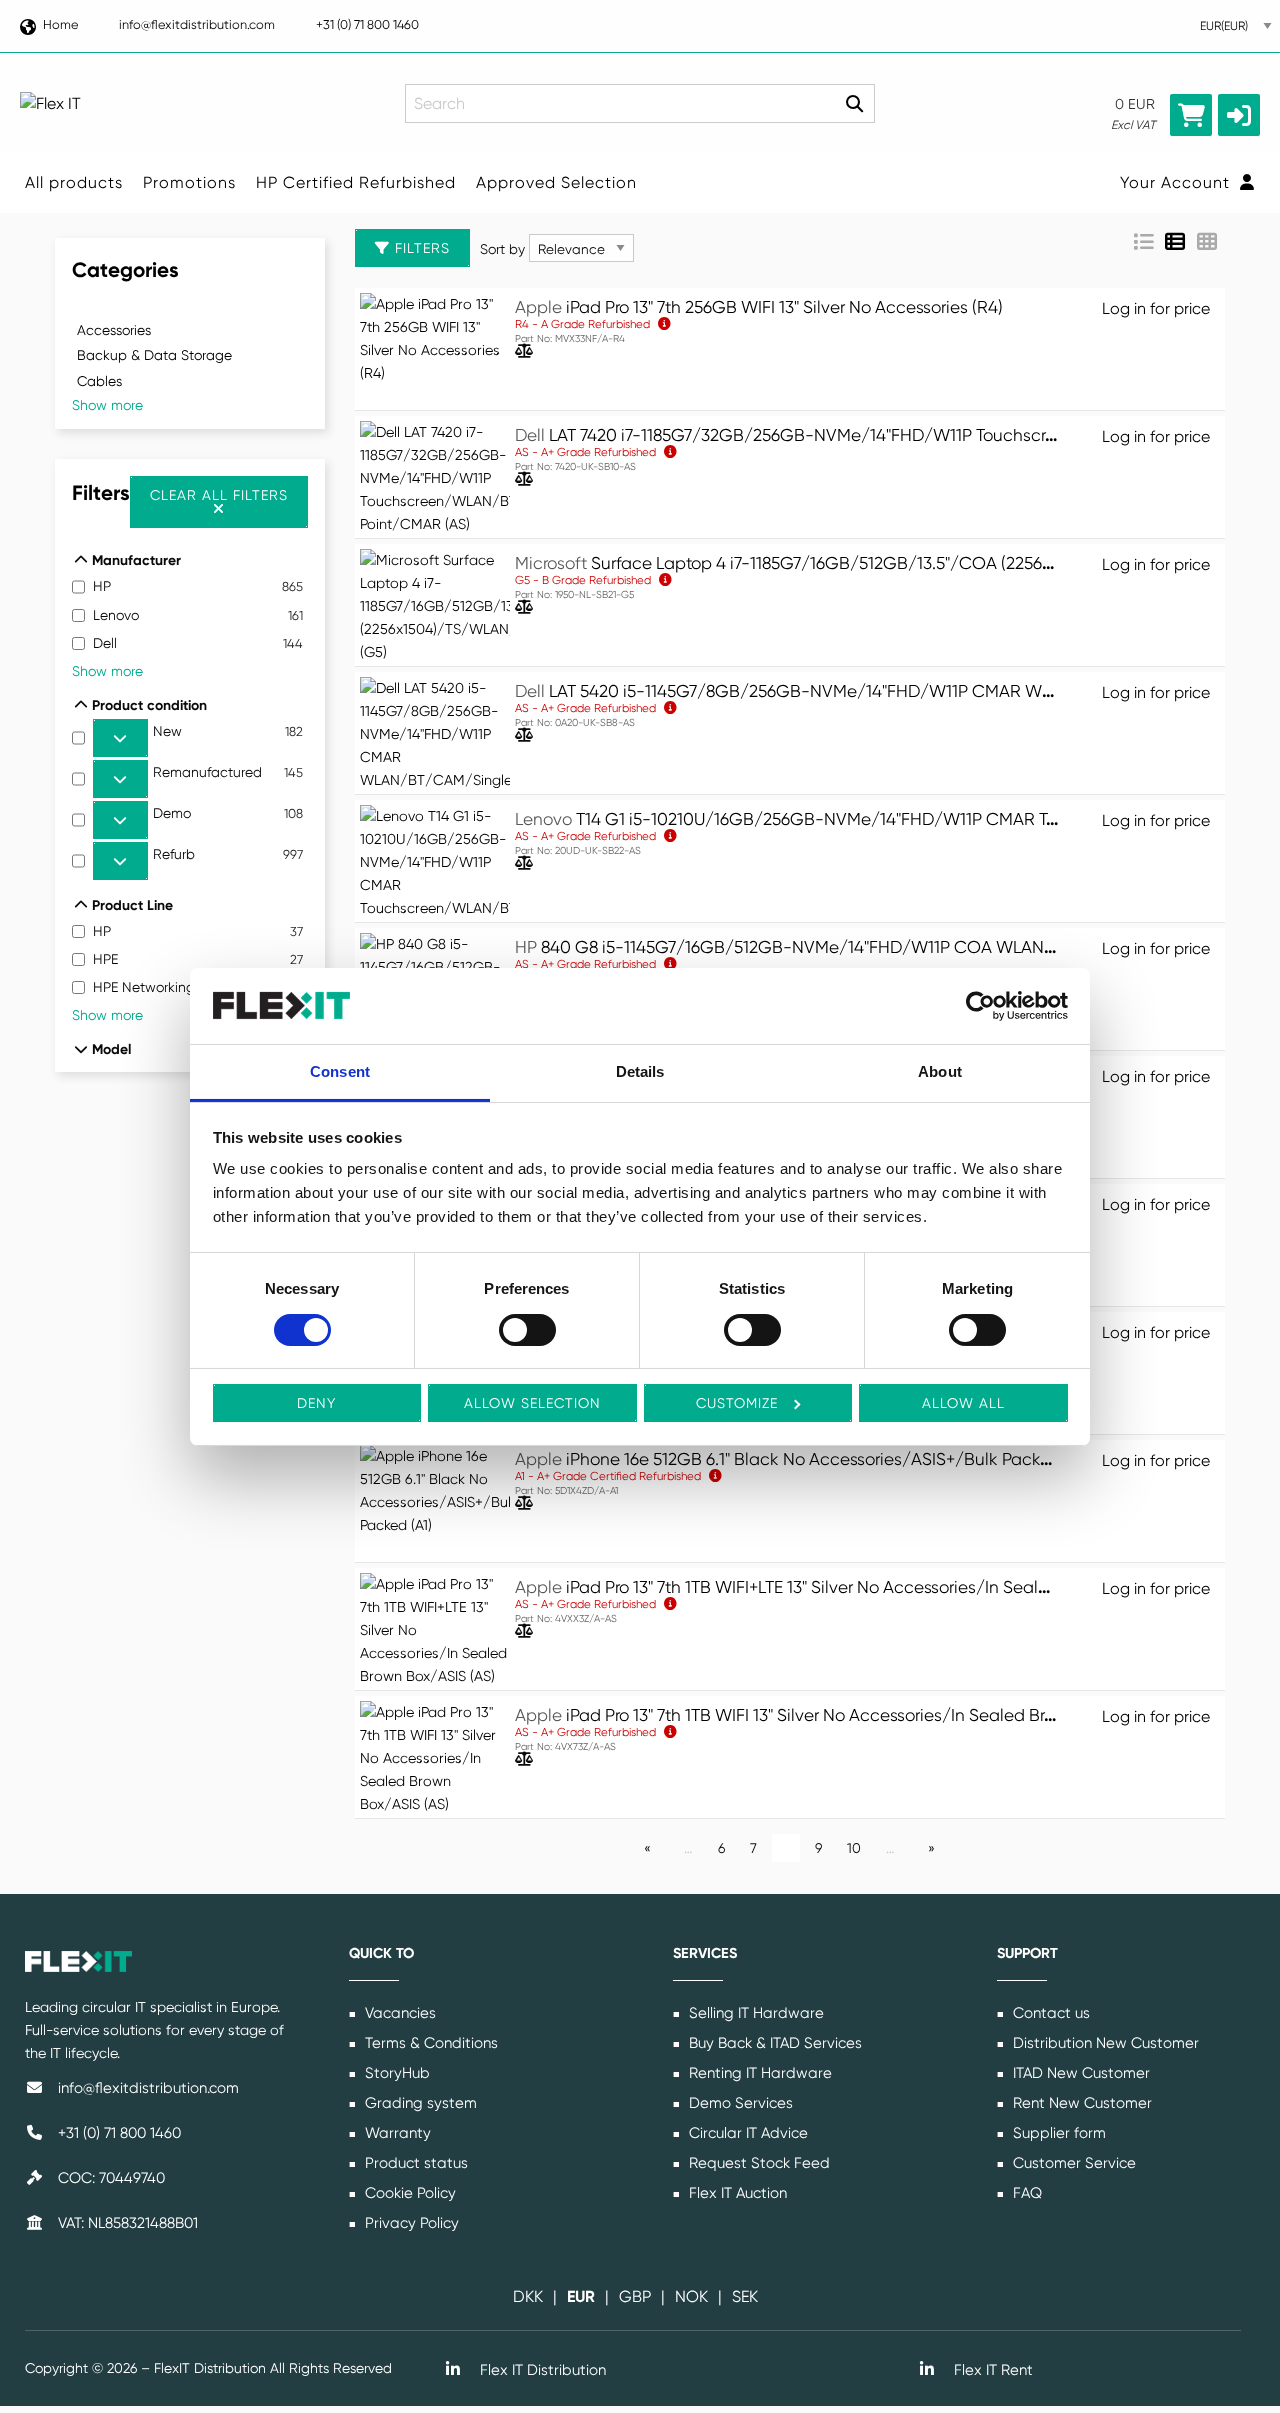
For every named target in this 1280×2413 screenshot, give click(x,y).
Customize (737, 1403)
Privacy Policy (410, 2223)
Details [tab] (640, 1071)
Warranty (396, 2133)
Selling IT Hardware (754, 2013)
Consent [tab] (340, 1071)
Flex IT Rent (991, 2370)
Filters (420, 248)
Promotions (189, 182)
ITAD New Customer (1079, 2073)
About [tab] (940, 1071)
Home (60, 24)
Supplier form (1057, 2133)
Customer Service (1072, 2163)
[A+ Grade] (715, 1475)
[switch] (527, 1330)
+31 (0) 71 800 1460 (367, 24)
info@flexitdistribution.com (197, 24)
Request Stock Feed (757, 2163)
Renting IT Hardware (758, 2073)
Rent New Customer (1080, 2103)
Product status (414, 2163)
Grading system (419, 2103)
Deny (316, 1403)
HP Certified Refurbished (356, 182)
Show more (107, 405)
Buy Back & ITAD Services (773, 2043)
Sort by (502, 249)
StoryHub (395, 2073)
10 (854, 1848)
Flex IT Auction (736, 2193)
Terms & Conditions (429, 2043)
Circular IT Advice (746, 2133)
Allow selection (532, 1403)
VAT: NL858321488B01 (126, 2223)
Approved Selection (556, 182)
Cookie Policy (408, 2193)
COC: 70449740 (109, 2178)
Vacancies (398, 2013)
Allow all (963, 1403)
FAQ (1025, 2193)
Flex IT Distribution (541, 2370)
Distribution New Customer (1104, 2043)
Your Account (1177, 182)
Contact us (1049, 2013)
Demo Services (739, 2103)
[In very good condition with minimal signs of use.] (670, 451)
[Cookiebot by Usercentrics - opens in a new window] (980, 1006)
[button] (1239, 115)
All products (74, 182)
